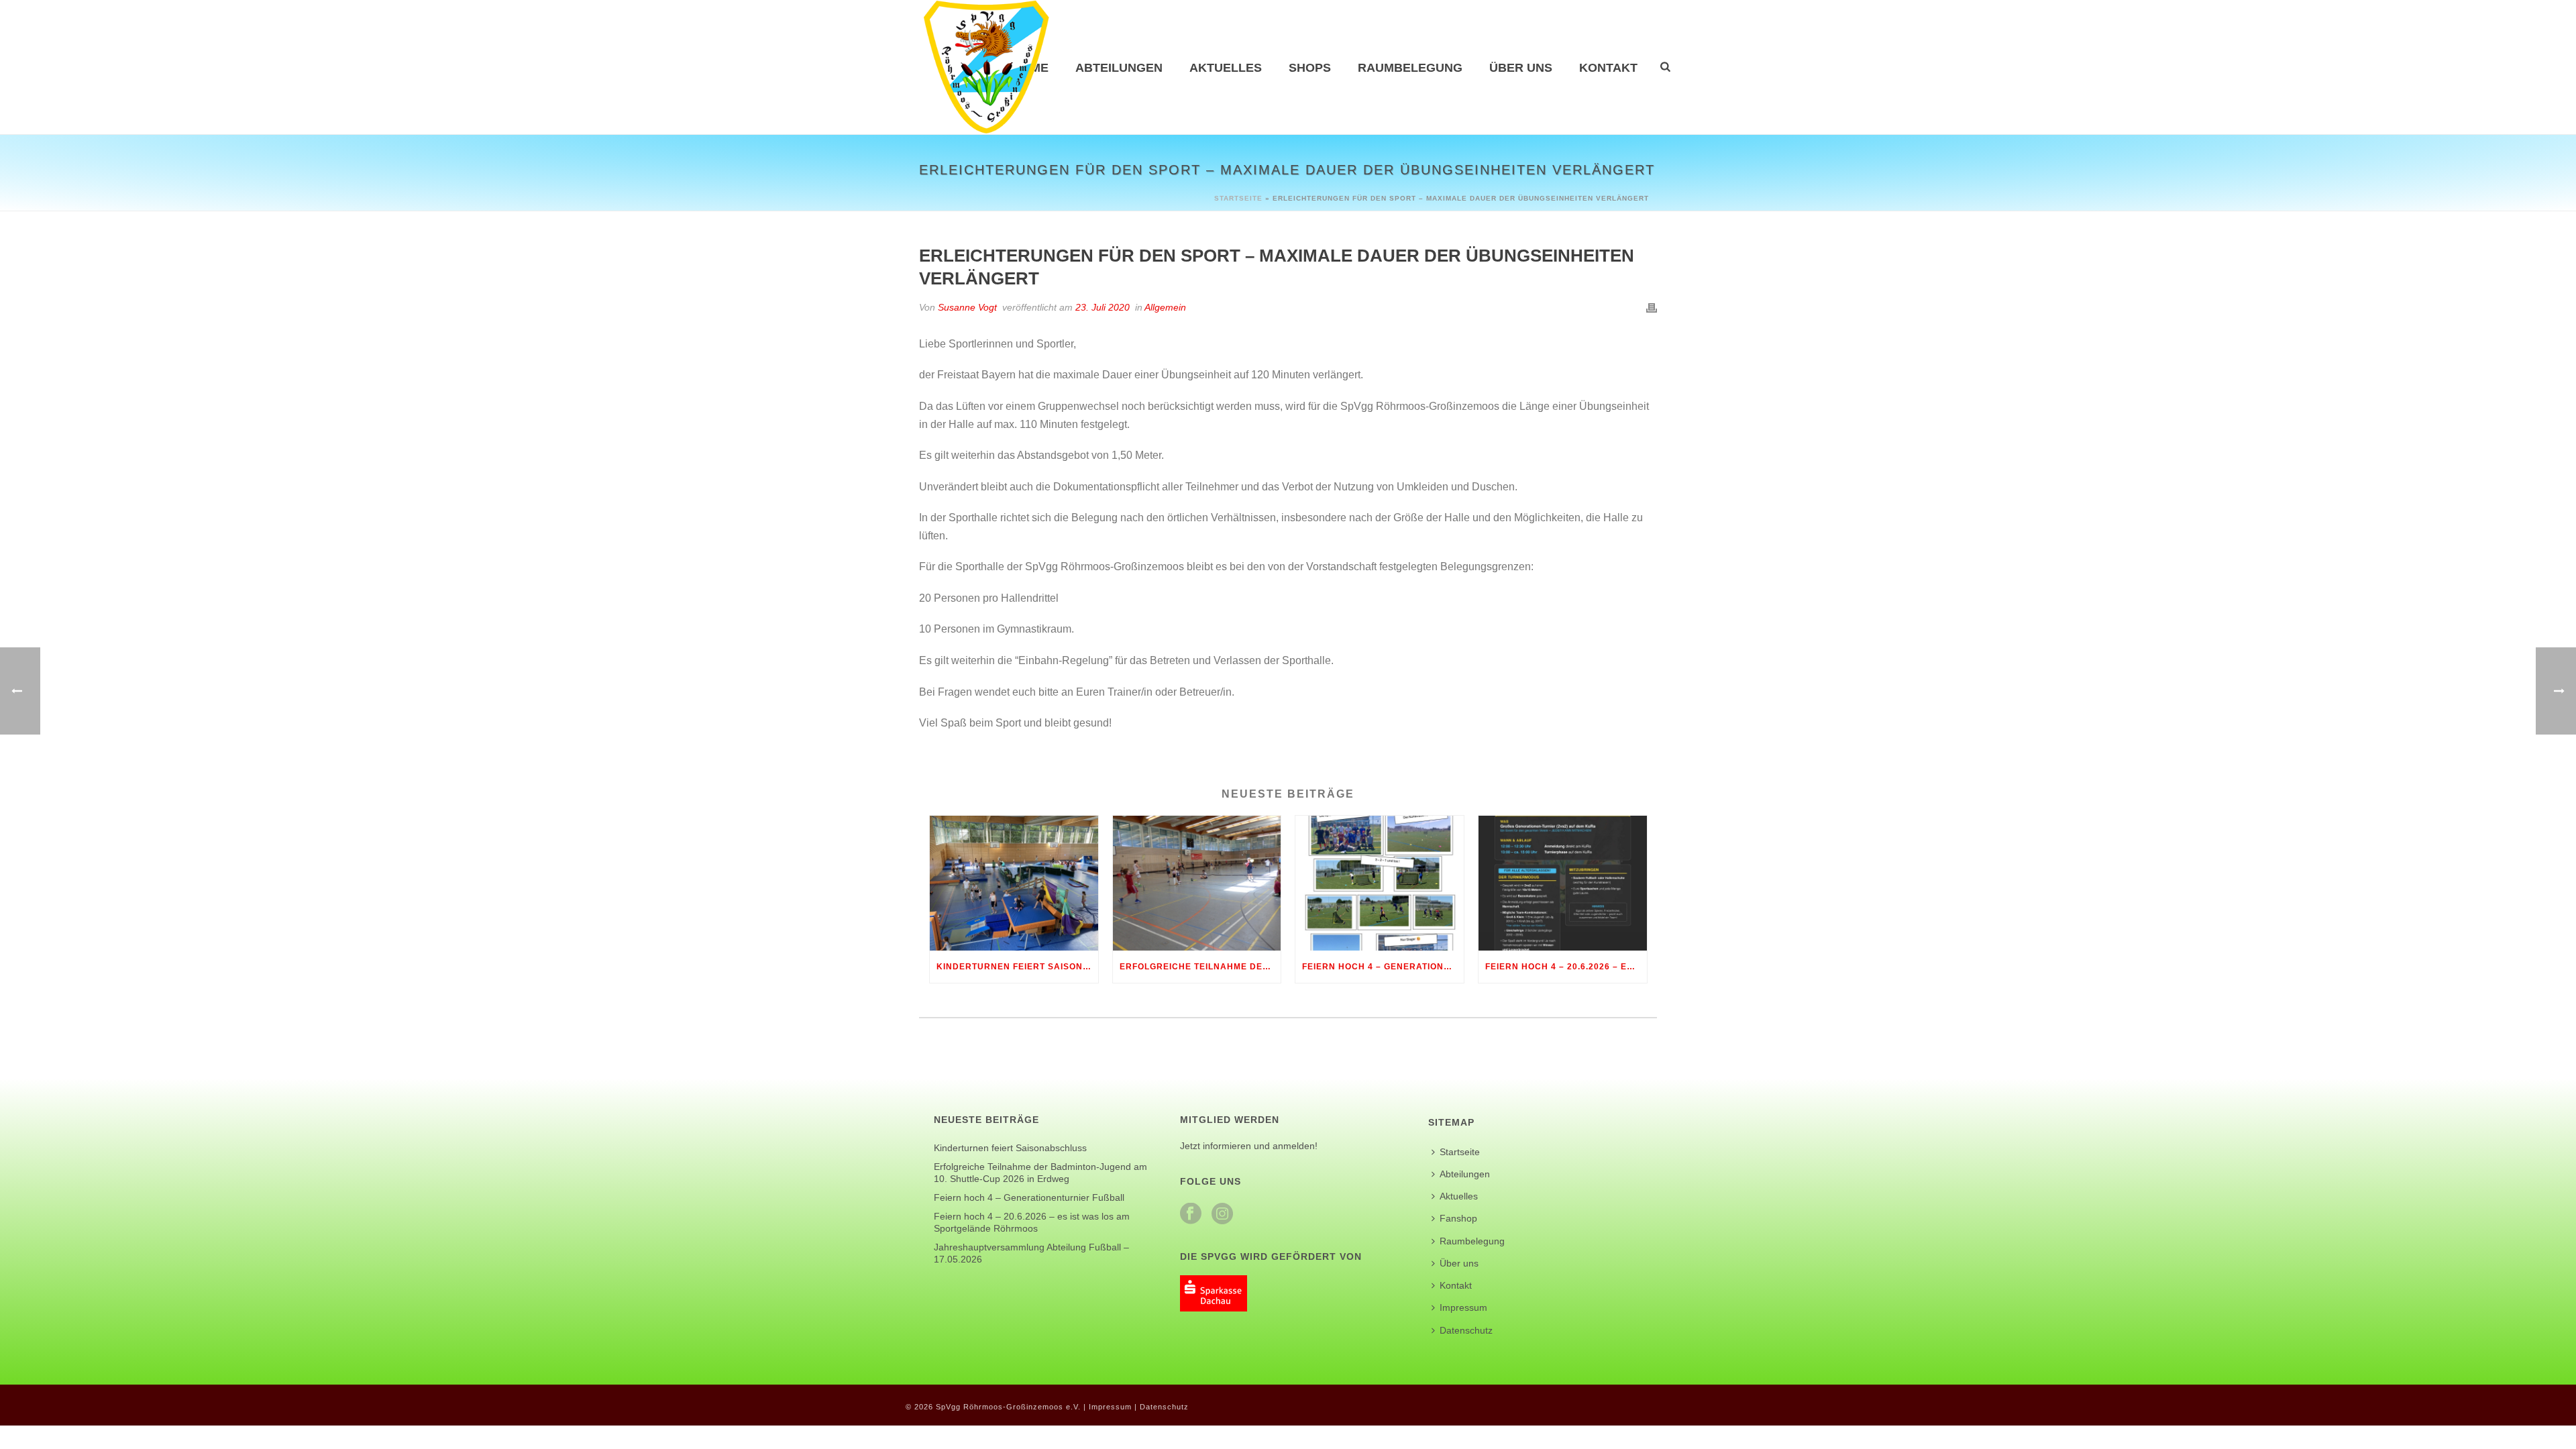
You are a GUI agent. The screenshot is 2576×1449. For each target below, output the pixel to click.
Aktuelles (1226, 68)
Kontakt (1608, 68)
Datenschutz (1466, 1330)
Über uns (1521, 68)
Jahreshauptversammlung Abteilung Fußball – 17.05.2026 (1031, 1253)
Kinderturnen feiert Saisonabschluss (1017, 967)
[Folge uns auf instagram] (1222, 1214)
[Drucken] (1652, 308)
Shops (1310, 68)
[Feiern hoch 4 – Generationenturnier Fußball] (1380, 883)
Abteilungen (1119, 68)
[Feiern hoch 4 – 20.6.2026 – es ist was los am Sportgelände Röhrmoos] (1563, 883)
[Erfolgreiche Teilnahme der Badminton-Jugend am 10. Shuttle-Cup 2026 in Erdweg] (1197, 883)
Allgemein (1165, 307)
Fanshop (1458, 1218)
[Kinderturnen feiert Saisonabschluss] (1014, 883)
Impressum (1463, 1307)
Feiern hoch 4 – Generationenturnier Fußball (1383, 967)
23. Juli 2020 (1103, 307)
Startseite (1238, 198)
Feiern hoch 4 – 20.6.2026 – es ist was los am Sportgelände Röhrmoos (1566, 967)
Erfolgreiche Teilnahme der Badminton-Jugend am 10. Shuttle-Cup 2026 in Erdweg (1200, 967)
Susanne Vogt (967, 307)
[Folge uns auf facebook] (1191, 1214)
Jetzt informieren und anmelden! (1249, 1146)
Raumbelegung (1410, 68)
